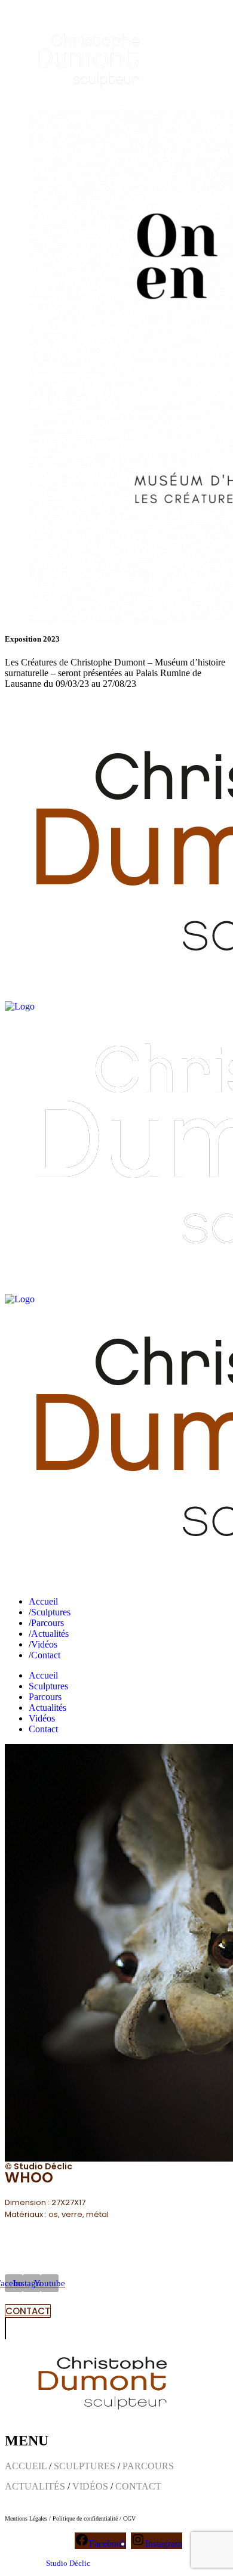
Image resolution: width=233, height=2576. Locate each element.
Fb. (11, 704)
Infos (51, 704)
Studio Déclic (68, 2563)
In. (30, 704)
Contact (80, 704)
